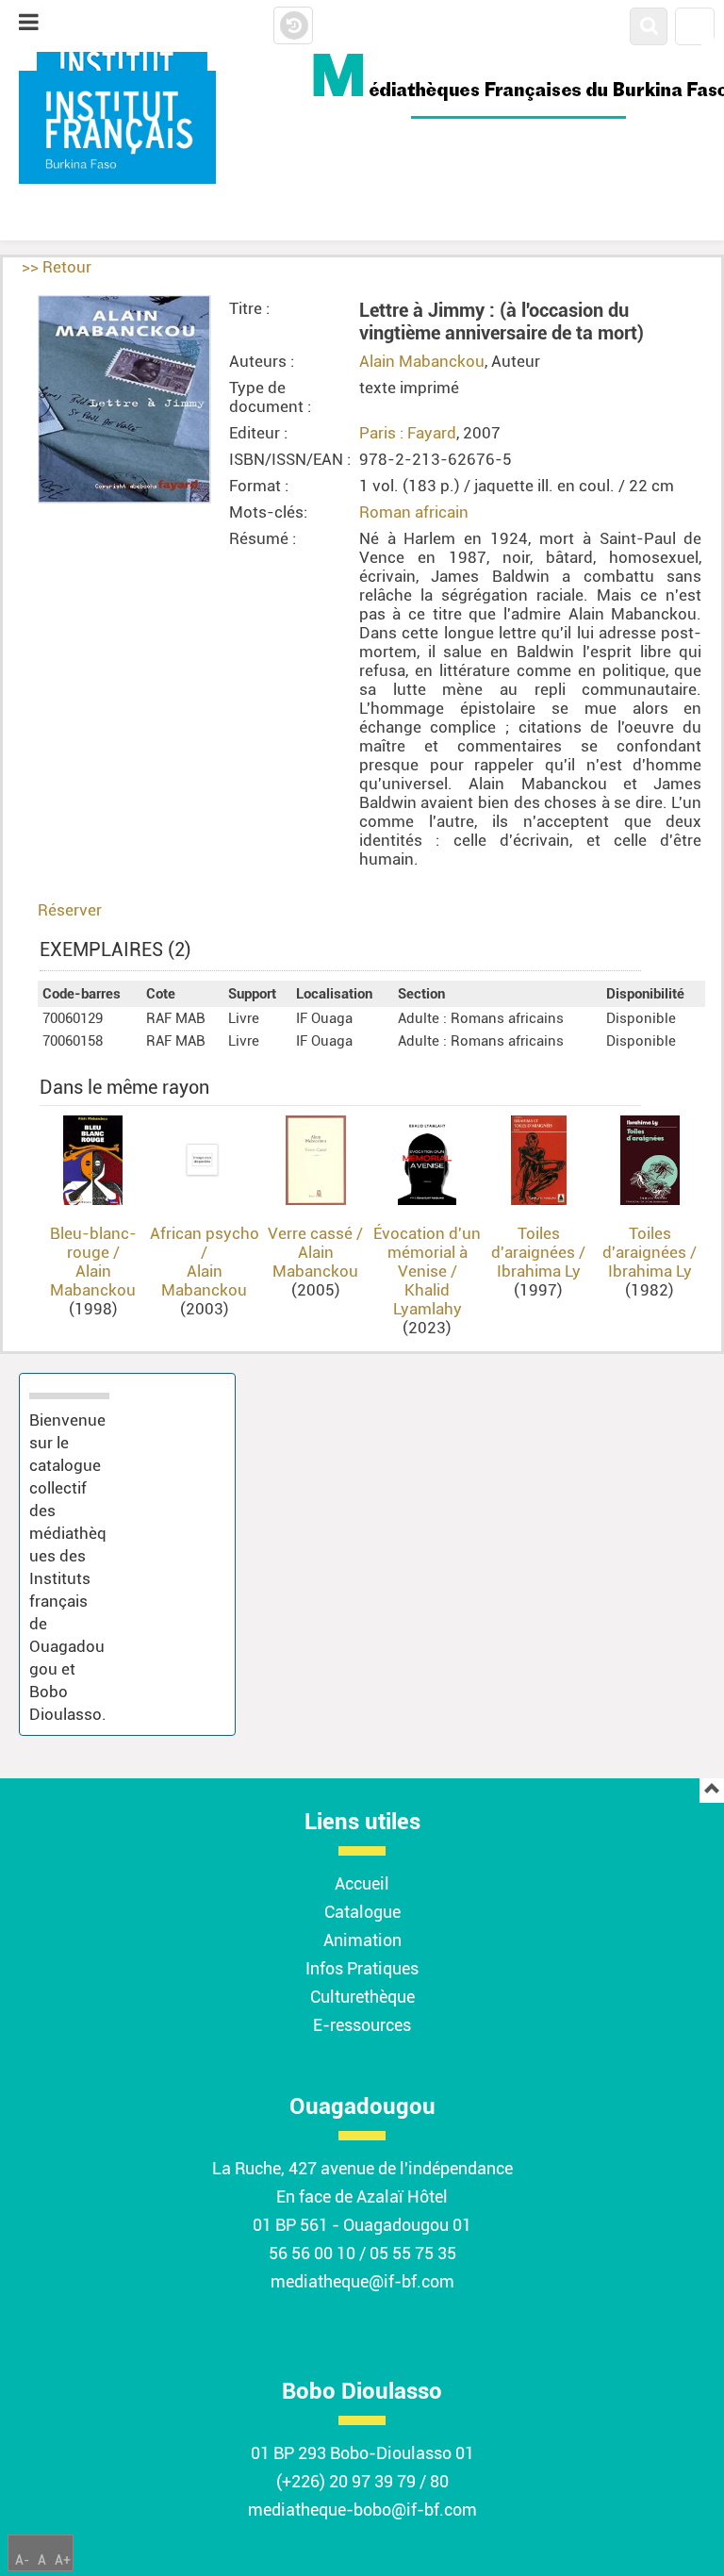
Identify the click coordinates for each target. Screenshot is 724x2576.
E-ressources (362, 2025)
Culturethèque (362, 1997)
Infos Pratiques (362, 1968)
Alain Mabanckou (422, 361)
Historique (293, 26)
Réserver (70, 910)
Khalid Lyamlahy (428, 1299)
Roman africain (414, 512)
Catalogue (362, 1912)
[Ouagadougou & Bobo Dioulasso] (121, 127)
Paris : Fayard (408, 433)
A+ (63, 2560)
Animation (362, 1940)
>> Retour (57, 267)
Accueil (362, 1883)
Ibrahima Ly (539, 1271)
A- (22, 2560)
